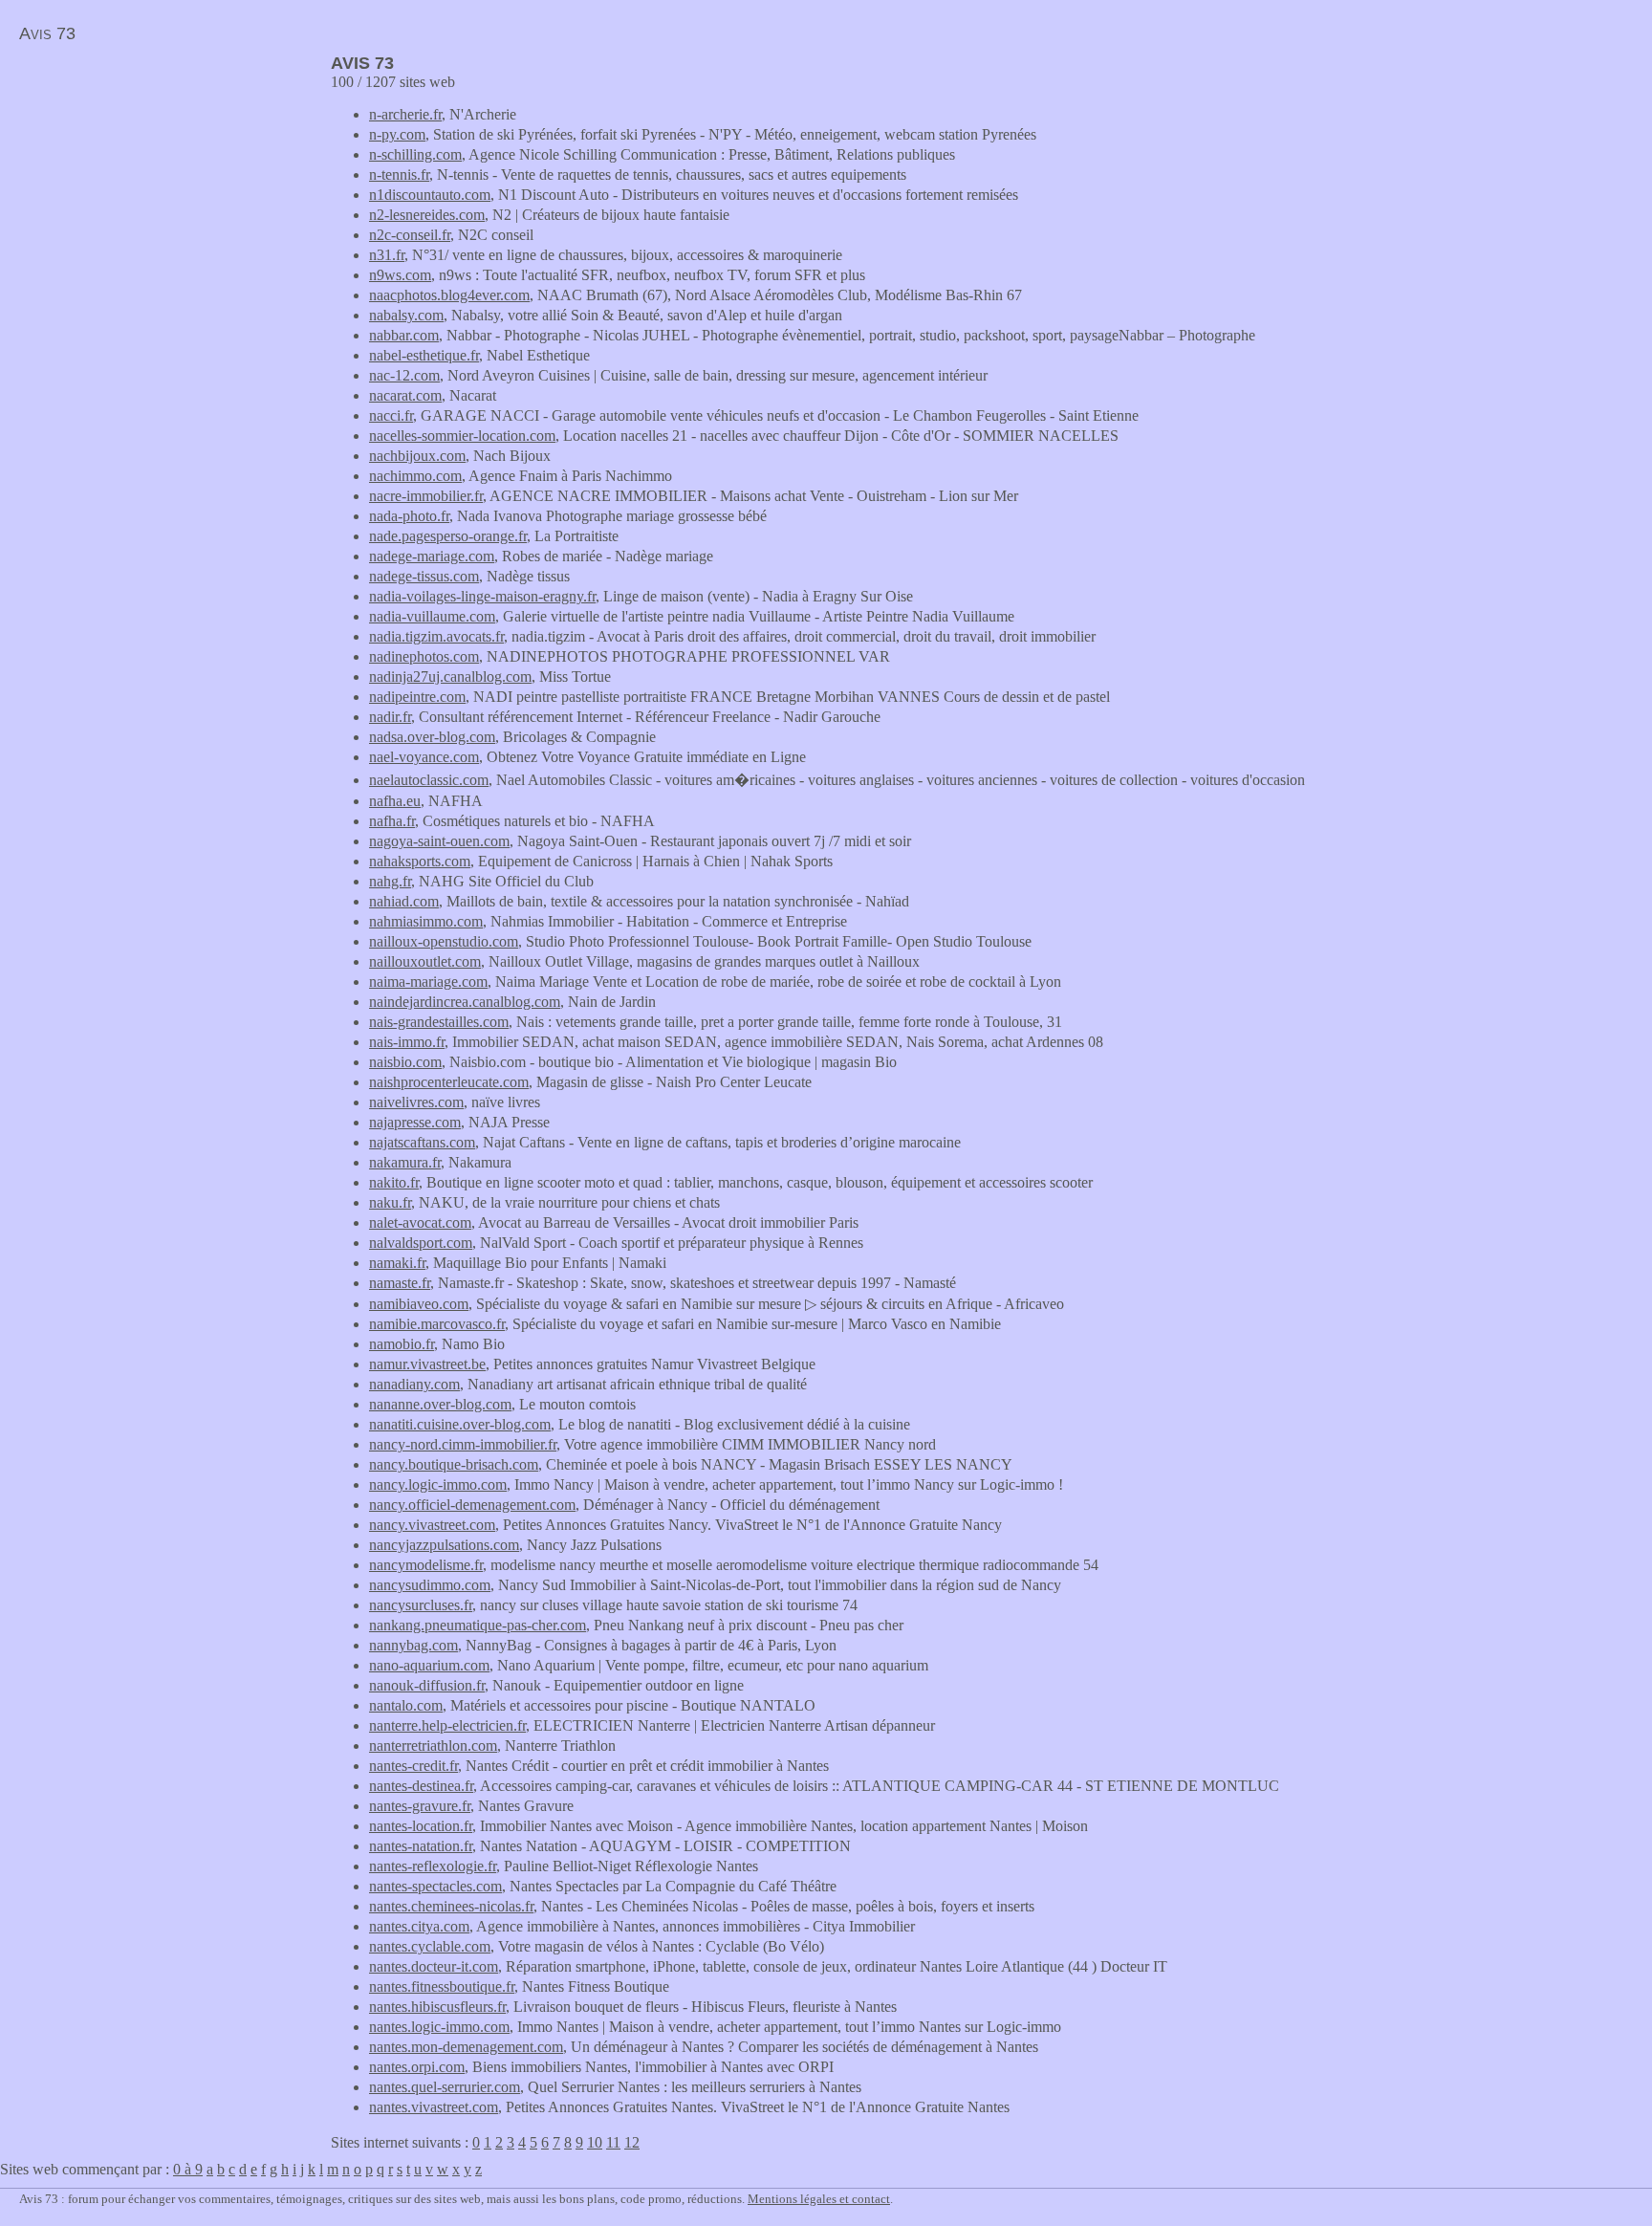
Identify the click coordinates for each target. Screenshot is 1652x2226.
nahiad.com (404, 901)
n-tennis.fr (399, 175)
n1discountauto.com (430, 195)
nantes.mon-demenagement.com (466, 2047)
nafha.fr (392, 821)
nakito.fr (394, 1182)
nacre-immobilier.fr (426, 496)
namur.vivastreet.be (427, 1364)
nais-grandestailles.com (439, 1022)
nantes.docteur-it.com (434, 1966)
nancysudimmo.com (430, 1585)
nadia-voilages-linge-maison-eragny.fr (482, 596)
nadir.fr (390, 717)
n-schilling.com (415, 154)
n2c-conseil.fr (410, 235)
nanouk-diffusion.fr (427, 1685)
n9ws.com (400, 275)
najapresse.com (415, 1122)
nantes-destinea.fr (421, 1786)
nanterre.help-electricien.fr (447, 1725)
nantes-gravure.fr (420, 1806)
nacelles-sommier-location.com (462, 436)
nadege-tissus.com (424, 576)
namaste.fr (400, 1283)
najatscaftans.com (422, 1142)
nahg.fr (390, 881)
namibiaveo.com (419, 1304)
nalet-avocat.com (420, 1222)
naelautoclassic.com (429, 780)
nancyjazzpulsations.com (444, 1545)
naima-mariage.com (428, 982)
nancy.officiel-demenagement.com (472, 1505)
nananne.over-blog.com (440, 1404)
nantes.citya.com (419, 1926)
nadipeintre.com (417, 697)
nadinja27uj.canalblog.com (450, 677)
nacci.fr (391, 415)
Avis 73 (47, 33)
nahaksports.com (420, 861)
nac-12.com (404, 375)
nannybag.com (413, 1645)
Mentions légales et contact (819, 2199)
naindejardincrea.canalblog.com (465, 1002)
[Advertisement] (161, 187)
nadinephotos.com (424, 656)
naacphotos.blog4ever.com (449, 295)
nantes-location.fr (421, 1826)
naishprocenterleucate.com (449, 1082)
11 (613, 2142)
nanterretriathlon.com (433, 1746)
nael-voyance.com (424, 757)
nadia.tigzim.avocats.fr (436, 636)
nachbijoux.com (417, 456)
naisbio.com (405, 1062)
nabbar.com (404, 335)
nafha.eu (395, 801)
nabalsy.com (406, 315)
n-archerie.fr (405, 114)
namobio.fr (402, 1344)
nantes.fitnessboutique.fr (442, 1986)
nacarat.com (405, 395)
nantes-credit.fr (413, 1766)
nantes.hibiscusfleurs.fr (437, 2007)
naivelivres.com (416, 1102)
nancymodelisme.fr (426, 1565)
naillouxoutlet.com (425, 961)
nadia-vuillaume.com (432, 616)
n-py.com (397, 134)
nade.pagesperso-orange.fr (448, 536)
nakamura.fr (405, 1162)
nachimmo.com (415, 476)
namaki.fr (397, 1263)
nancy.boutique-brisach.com (454, 1464)
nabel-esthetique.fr (424, 355)
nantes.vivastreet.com (434, 2107)
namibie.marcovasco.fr (437, 1324)
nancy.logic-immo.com (438, 1484)
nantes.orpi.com (417, 2067)
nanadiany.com (414, 1384)
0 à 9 (188, 2169)
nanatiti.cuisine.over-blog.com (460, 1424)
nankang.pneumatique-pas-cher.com (478, 1625)
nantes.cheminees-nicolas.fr (451, 1906)
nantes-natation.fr (421, 1846)
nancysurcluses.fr (421, 1605)
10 (595, 2142)
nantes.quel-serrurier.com (445, 2087)
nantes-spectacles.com (435, 1886)
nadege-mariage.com (432, 556)
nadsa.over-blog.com (432, 737)
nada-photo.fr (409, 516)
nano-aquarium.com (429, 1665)
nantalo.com (406, 1705)
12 (632, 2142)
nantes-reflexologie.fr (433, 1866)
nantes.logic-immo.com (439, 2027)
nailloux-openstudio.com (444, 941)
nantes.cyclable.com (430, 1946)
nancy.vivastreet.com (432, 1525)
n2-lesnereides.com (427, 215)
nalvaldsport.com (421, 1243)
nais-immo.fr (407, 1042)
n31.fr (387, 255)
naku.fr (390, 1202)
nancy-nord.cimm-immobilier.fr (463, 1444)
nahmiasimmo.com (426, 921)
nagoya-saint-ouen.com (439, 841)
